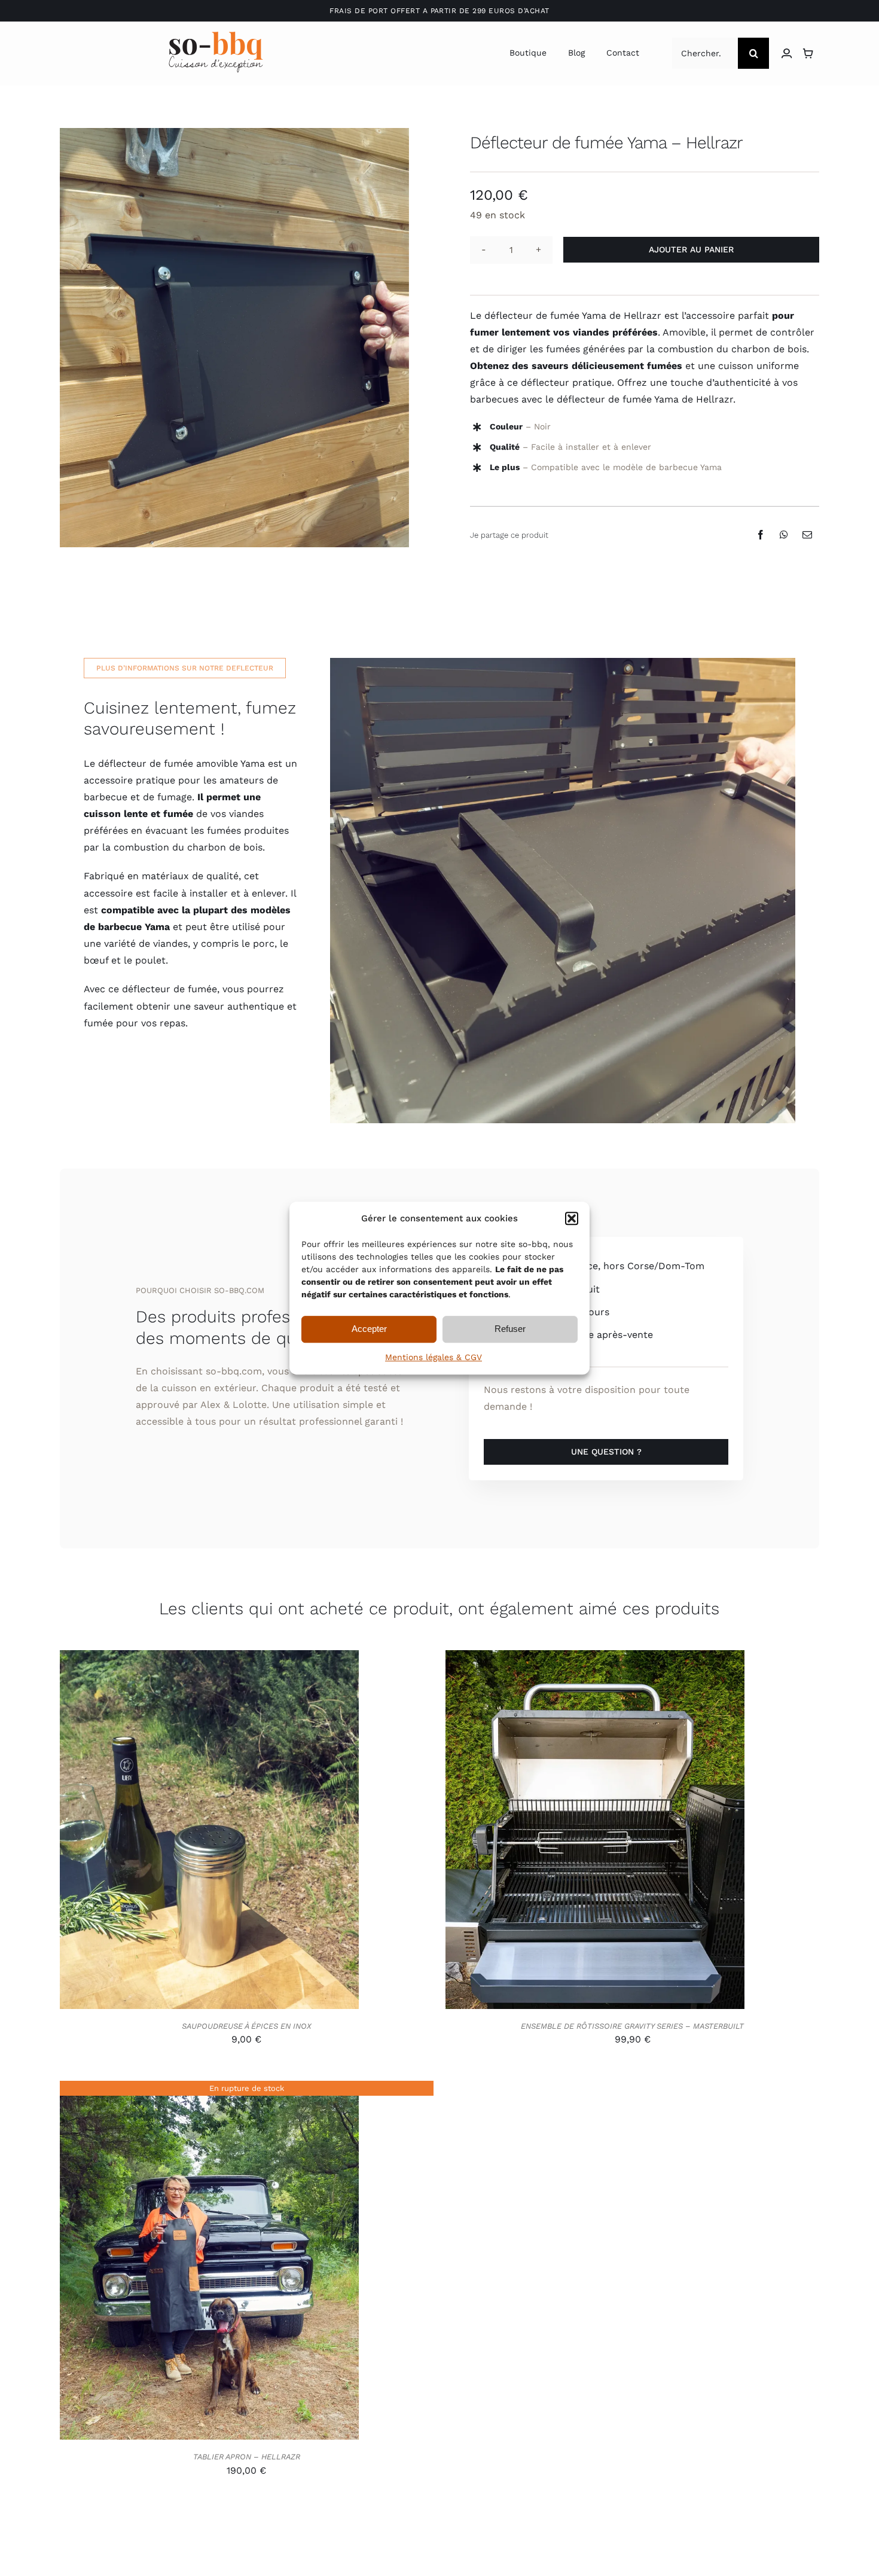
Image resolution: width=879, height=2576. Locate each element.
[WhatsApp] (784, 535)
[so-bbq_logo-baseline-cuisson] (216, 36)
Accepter (369, 1329)
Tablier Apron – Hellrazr (247, 2457)
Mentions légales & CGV (434, 1357)
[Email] (807, 535)
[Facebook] (761, 535)
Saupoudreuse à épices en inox (247, 2026)
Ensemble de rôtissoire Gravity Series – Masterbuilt (632, 2026)
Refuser (510, 1329)
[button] (572, 1218)
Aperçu (264, 1832)
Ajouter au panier (691, 249)
